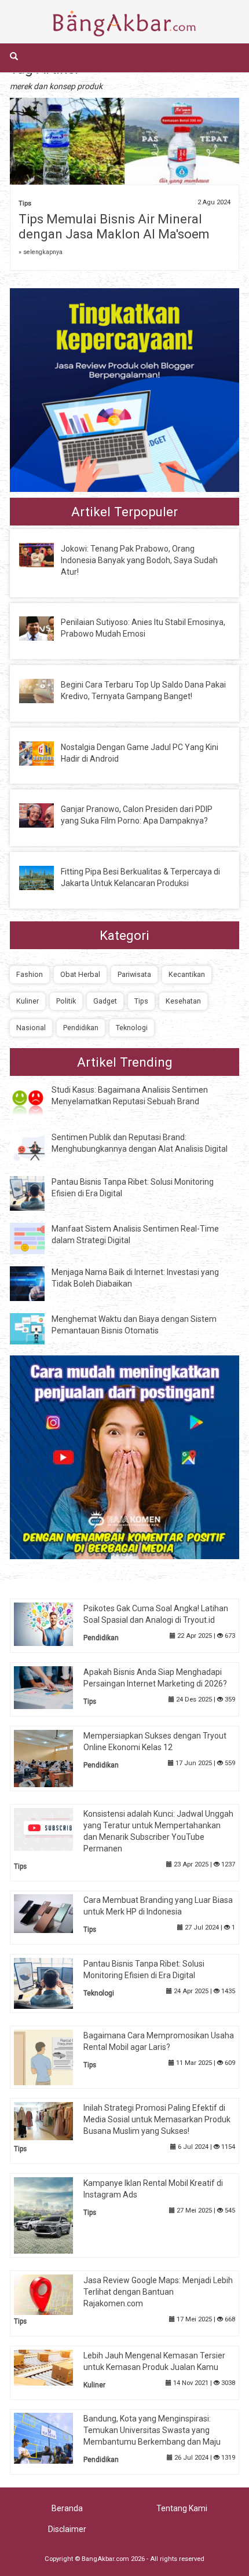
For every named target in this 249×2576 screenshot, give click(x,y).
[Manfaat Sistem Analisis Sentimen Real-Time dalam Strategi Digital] (36, 1238)
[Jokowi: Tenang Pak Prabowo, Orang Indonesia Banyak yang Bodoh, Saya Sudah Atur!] (45, 554)
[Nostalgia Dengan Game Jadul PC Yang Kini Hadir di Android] (45, 752)
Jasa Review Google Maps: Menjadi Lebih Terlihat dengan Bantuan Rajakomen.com (158, 2292)
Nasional (31, 1028)
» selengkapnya (41, 252)
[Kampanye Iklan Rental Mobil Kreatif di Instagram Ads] (52, 2215)
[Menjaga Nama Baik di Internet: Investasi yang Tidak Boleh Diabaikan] (36, 1283)
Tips (25, 203)
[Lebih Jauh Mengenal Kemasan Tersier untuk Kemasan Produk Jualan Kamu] (52, 2366)
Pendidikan (81, 1028)
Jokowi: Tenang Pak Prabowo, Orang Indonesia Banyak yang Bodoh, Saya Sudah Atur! (139, 560)
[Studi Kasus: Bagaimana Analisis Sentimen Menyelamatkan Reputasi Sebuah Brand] (36, 1101)
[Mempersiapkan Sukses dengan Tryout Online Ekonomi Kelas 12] (52, 1758)
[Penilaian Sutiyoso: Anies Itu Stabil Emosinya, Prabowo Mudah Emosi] (45, 628)
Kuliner (28, 1001)
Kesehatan (183, 1001)
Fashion (30, 974)
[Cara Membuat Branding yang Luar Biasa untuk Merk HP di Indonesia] (52, 1913)
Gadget (105, 1001)
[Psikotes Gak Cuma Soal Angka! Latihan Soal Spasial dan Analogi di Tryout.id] (52, 1624)
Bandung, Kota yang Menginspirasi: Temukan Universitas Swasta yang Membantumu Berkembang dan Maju (152, 2430)
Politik (66, 1001)
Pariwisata (134, 974)
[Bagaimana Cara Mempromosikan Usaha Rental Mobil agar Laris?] (52, 2057)
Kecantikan (187, 974)
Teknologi (132, 1028)
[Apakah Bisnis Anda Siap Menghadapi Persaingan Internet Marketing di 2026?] (52, 1687)
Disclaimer (67, 2529)
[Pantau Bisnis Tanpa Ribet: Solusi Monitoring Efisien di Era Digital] (36, 1192)
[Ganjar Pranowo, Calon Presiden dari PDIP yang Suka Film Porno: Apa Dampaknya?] (45, 815)
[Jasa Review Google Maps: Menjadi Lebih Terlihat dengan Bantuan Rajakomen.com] (52, 2294)
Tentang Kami (182, 2508)
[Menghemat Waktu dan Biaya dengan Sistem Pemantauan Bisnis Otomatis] (36, 1328)
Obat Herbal (80, 974)
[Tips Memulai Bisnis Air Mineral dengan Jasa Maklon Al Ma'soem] (124, 150)
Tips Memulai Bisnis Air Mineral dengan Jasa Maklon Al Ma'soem (114, 227)
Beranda (67, 2508)
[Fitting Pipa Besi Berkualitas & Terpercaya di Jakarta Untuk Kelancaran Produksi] (45, 877)
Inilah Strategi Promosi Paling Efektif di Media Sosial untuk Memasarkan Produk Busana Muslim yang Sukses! (157, 2119)
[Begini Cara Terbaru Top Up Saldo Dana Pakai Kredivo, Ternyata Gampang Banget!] (45, 690)
